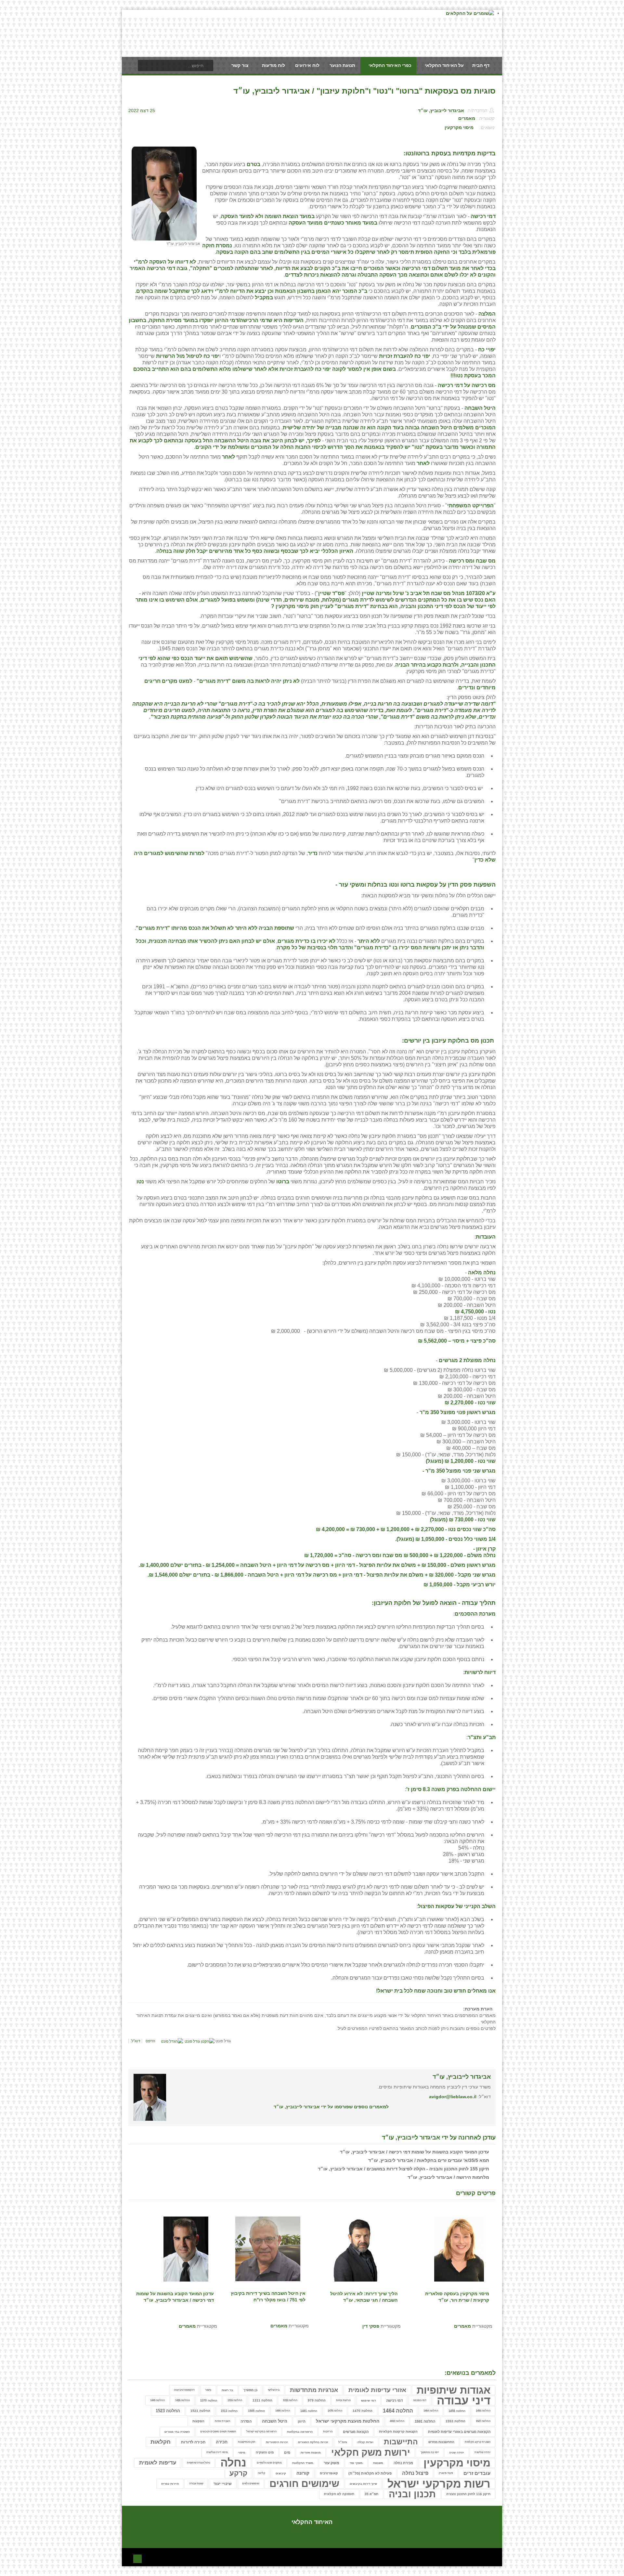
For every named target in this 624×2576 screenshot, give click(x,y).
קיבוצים (281, 2473)
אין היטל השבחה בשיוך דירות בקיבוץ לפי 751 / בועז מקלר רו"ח (268, 2296)
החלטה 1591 (425, 2421)
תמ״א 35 (371, 2494)
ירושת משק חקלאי (371, 2452)
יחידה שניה (457, 2452)
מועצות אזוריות (311, 2452)
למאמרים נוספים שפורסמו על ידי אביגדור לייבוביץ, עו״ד (331, 2107)
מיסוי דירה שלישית (217, 2452)
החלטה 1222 (290, 2400)
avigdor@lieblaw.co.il (453, 2097)
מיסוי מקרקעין (459, 127)
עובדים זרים (477, 2473)
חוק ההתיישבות (247, 2442)
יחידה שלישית (482, 2452)
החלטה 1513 (229, 2411)
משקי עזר (356, 2463)
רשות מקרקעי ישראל (439, 2484)
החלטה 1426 (182, 2400)
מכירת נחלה (403, 2463)
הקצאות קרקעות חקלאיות (398, 2432)
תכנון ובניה (412, 2494)
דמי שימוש (368, 2400)
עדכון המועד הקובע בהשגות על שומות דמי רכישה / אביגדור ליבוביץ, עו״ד (415, 2152)
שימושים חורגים (304, 2484)
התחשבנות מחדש (441, 2442)
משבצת (378, 2463)
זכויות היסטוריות (277, 2442)
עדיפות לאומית (158, 2463)
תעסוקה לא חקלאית (339, 2494)
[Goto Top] (137, 2558)
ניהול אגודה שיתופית (198, 2463)
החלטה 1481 (309, 2411)
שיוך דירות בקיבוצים (363, 2484)
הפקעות (198, 2421)
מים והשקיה (265, 2452)
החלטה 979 (317, 2400)
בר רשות (227, 2390)
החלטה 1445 (157, 2400)
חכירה (222, 2442)
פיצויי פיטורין (446, 2473)
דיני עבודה (464, 2400)
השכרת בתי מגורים (177, 2432)
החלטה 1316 (235, 2400)
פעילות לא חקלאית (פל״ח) (370, 2473)
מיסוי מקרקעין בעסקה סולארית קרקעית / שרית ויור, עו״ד (457, 2297)
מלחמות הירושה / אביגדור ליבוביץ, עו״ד (448, 2177)
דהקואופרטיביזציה (184, 2390)
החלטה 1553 (455, 2421)
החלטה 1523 (168, 2411)
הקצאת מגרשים (356, 2432)
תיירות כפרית (170, 2484)
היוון (302, 2421)
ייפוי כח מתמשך (430, 2452)
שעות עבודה (196, 2484)
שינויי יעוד (223, 2484)
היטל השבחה (275, 2421)
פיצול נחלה (415, 2473)
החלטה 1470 (363, 2411)
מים (287, 2452)
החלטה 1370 (209, 2400)
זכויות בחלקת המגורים (313, 2442)
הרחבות (328, 2432)
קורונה (303, 2473)
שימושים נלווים (251, 2484)
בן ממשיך (250, 2390)
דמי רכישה (394, 2400)
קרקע (238, 2473)
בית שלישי (274, 2390)
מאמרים (467, 118)
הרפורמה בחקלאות (300, 2432)
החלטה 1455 (483, 2411)
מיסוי (242, 2452)
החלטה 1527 (483, 2421)
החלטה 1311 (262, 2400)
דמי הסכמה (420, 2400)
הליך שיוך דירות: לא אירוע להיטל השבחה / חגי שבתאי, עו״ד (364, 2297)
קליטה (261, 2473)
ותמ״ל (343, 2442)
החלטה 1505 (256, 2411)
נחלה (233, 2463)
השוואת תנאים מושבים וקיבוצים (218, 2432)
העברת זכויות (222, 2421)
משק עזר (331, 2463)
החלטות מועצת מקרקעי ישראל (348, 2421)
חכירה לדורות (193, 2442)
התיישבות (401, 2442)
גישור (208, 2390)
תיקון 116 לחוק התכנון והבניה (468, 2494)
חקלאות (161, 2442)
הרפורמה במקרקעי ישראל (261, 2432)
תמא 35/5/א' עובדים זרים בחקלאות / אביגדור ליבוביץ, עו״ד (429, 2160)
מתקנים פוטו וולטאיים (269, 2463)
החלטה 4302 (397, 2421)
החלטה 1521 (200, 2411)
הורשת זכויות (343, 2400)
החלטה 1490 (283, 2411)
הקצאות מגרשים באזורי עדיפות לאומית (459, 2432)
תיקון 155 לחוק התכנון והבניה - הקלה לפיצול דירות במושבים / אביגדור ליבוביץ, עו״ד (403, 2169)
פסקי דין (371, 2326)
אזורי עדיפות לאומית (377, 2390)
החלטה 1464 (431, 2411)
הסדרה (246, 2421)
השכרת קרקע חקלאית (478, 2442)
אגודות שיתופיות (454, 2390)
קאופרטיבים (329, 2473)
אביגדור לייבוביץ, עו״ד (441, 111)
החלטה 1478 (335, 2411)
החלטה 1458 (457, 2411)
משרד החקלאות (303, 2463)
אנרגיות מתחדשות (314, 2390)
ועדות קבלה (365, 2442)
